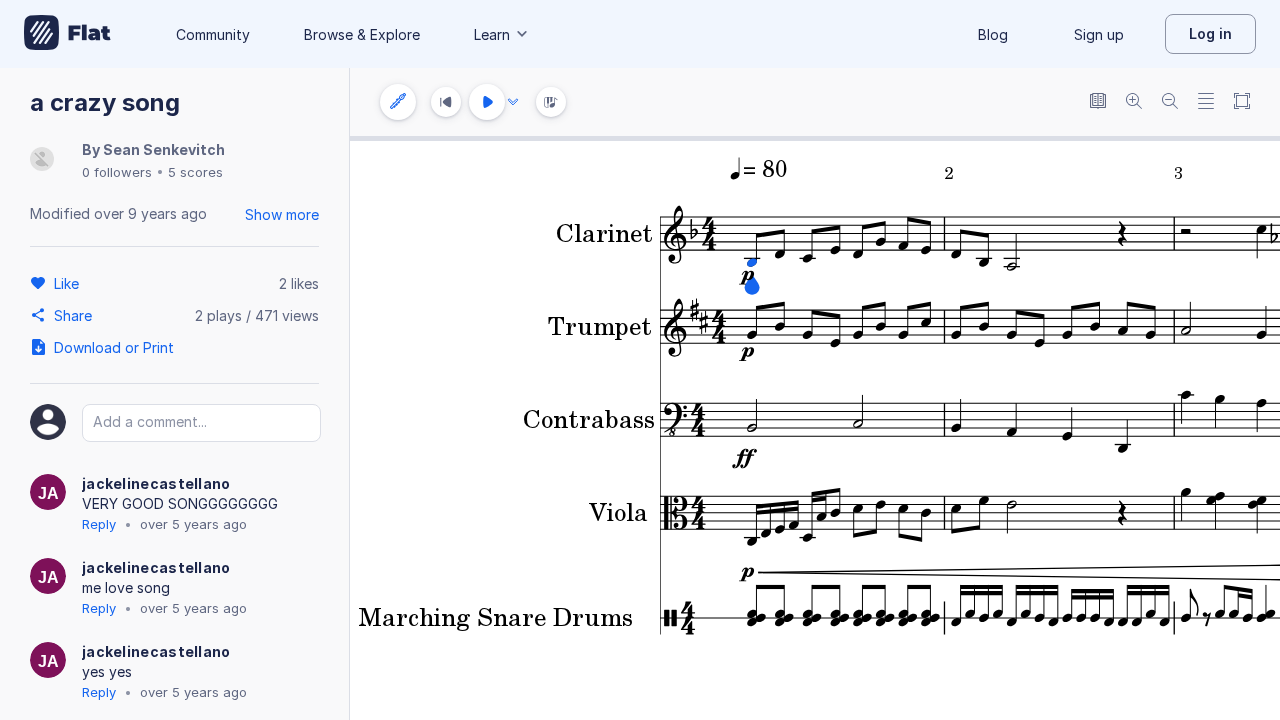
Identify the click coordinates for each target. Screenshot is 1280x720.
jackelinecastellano (156, 483)
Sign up (1099, 34)
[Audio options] (513, 102)
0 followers (117, 172)
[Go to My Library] (67, 34)
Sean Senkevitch (164, 149)
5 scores (195, 172)
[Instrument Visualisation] (551, 102)
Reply (99, 524)
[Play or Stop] (487, 102)
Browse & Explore (362, 34)
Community (213, 34)
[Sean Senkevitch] (42, 160)
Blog (993, 34)
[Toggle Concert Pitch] (1098, 102)
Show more (282, 214)
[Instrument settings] (398, 102)
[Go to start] (446, 102)
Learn (492, 34)
